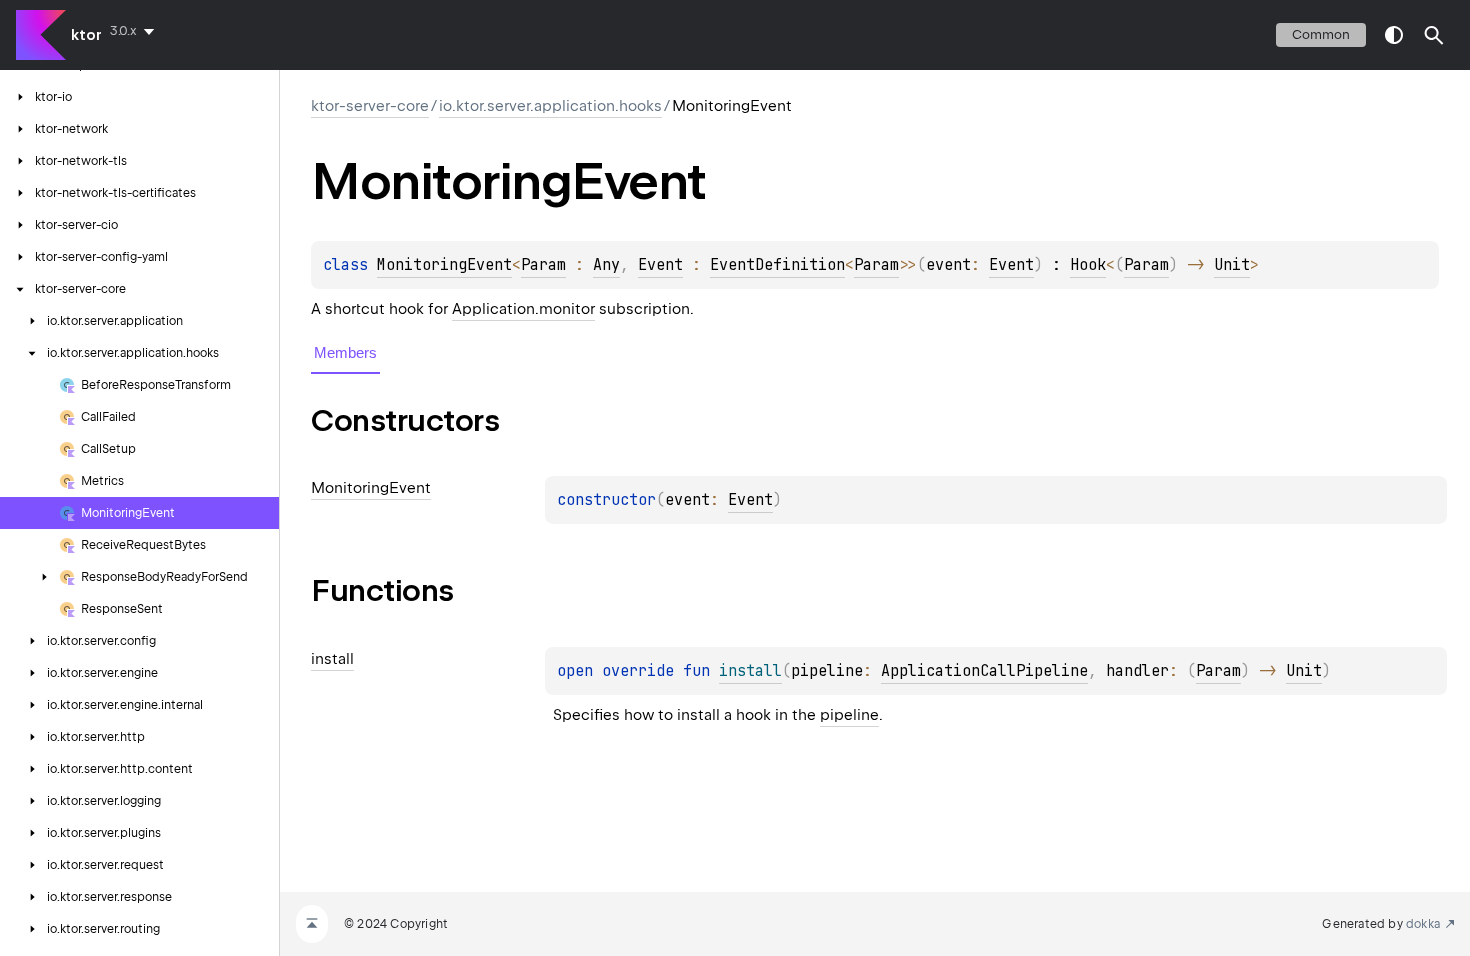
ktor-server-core (370, 106)
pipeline (849, 715)
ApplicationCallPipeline (984, 671)
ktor (86, 35)
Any (606, 265)
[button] (1434, 35)
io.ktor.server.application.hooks (550, 106)
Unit (1232, 265)
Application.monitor (523, 309)
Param (543, 265)
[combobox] (136, 31)
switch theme (1394, 35)
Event (660, 265)
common (1321, 34)
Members (345, 352)
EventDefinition (777, 265)
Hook (1088, 265)
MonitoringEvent (444, 265)
